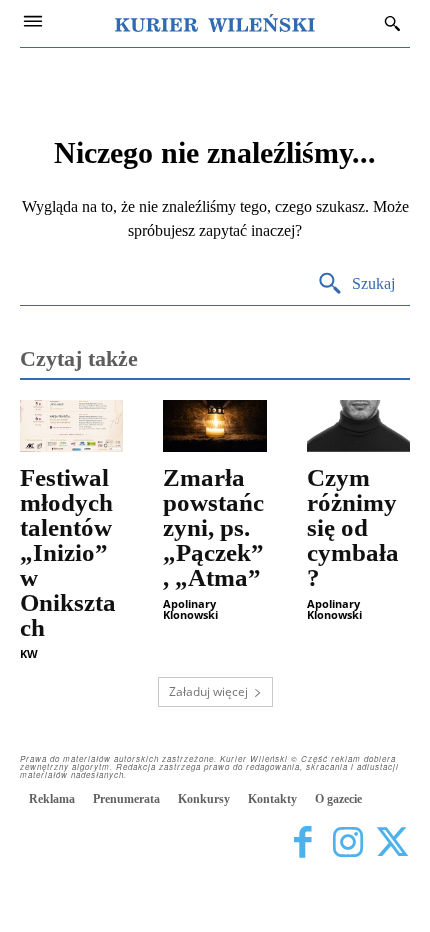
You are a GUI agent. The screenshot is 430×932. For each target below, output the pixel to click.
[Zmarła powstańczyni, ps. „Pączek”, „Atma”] (214, 426)
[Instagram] (347, 842)
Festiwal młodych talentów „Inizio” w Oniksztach (68, 552)
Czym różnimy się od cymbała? (353, 527)
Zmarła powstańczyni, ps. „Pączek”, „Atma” (213, 527)
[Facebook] (302, 842)
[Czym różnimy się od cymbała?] (358, 426)
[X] (392, 842)
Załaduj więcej (208, 691)
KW (29, 653)
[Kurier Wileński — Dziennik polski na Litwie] (215, 23)
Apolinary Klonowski (190, 609)
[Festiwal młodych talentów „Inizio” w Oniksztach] (71, 426)
